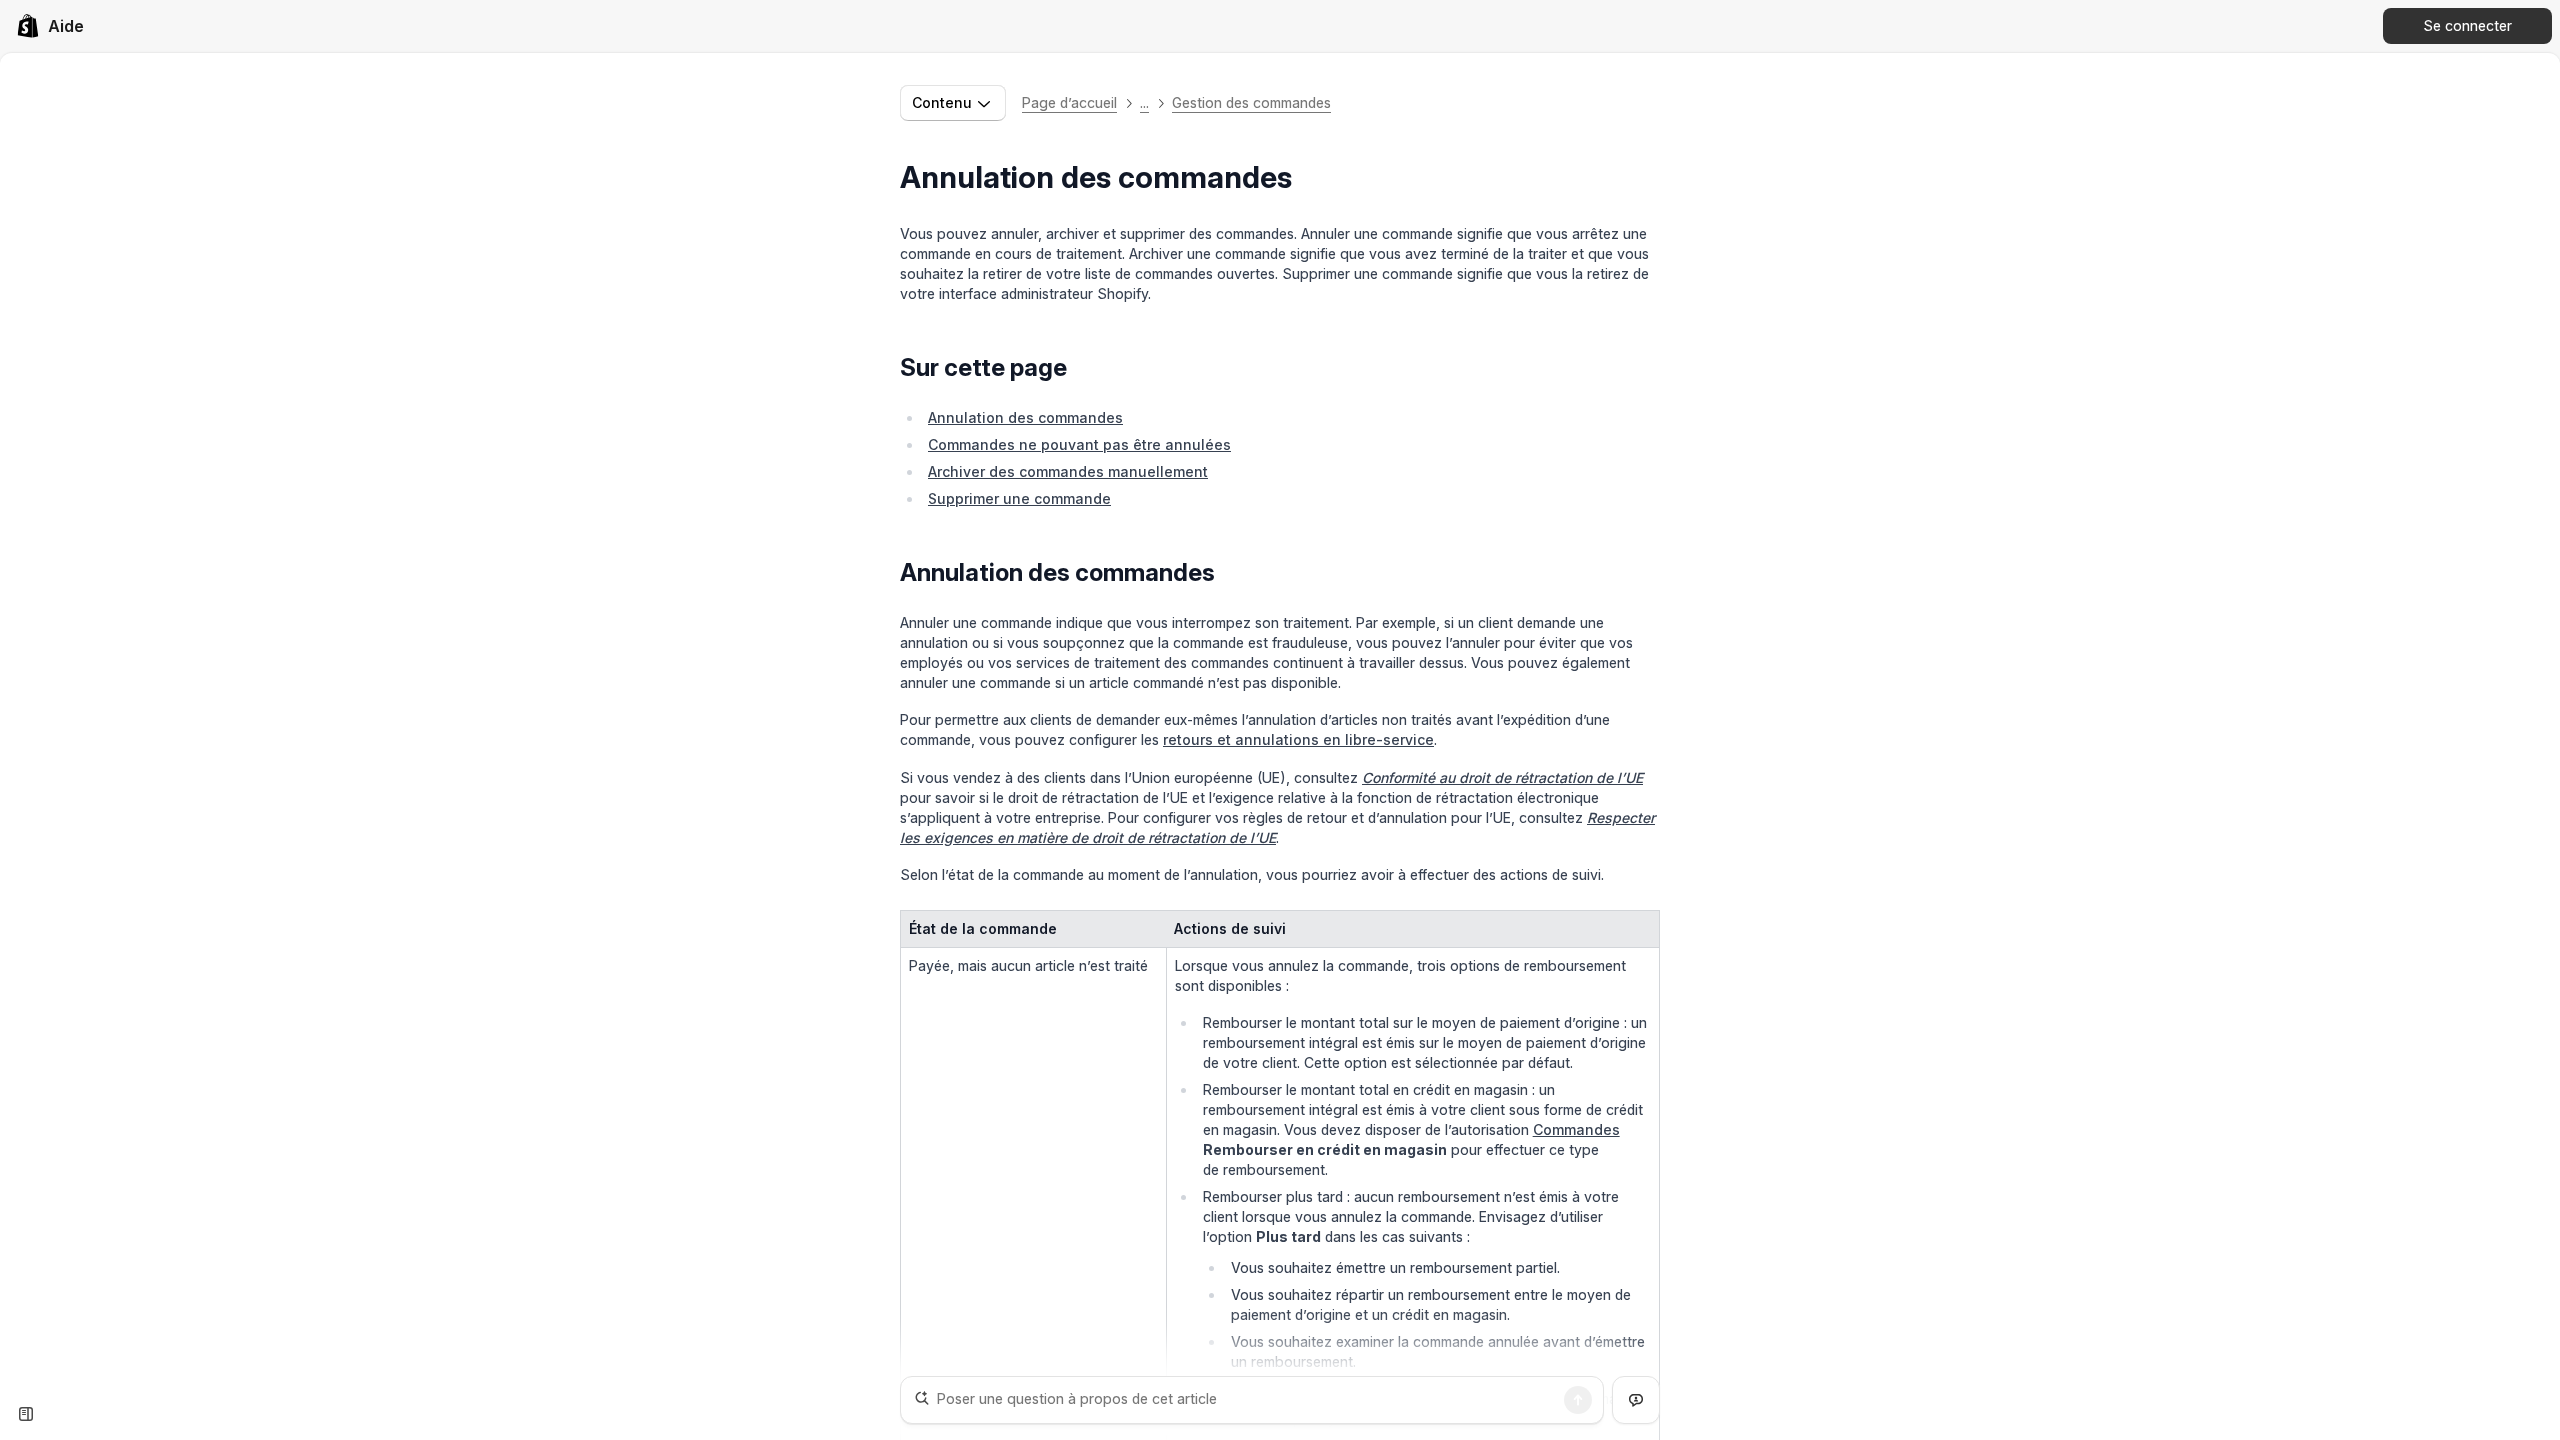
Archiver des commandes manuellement (1068, 471)
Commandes (1576, 1129)
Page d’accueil (1069, 102)
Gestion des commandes (1251, 102)
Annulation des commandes (1025, 417)
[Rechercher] (1578, 1400)
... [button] (1144, 102)
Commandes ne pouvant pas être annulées (1079, 444)
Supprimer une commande (1019, 498)
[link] (50, 26)
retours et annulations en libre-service (1298, 739)
